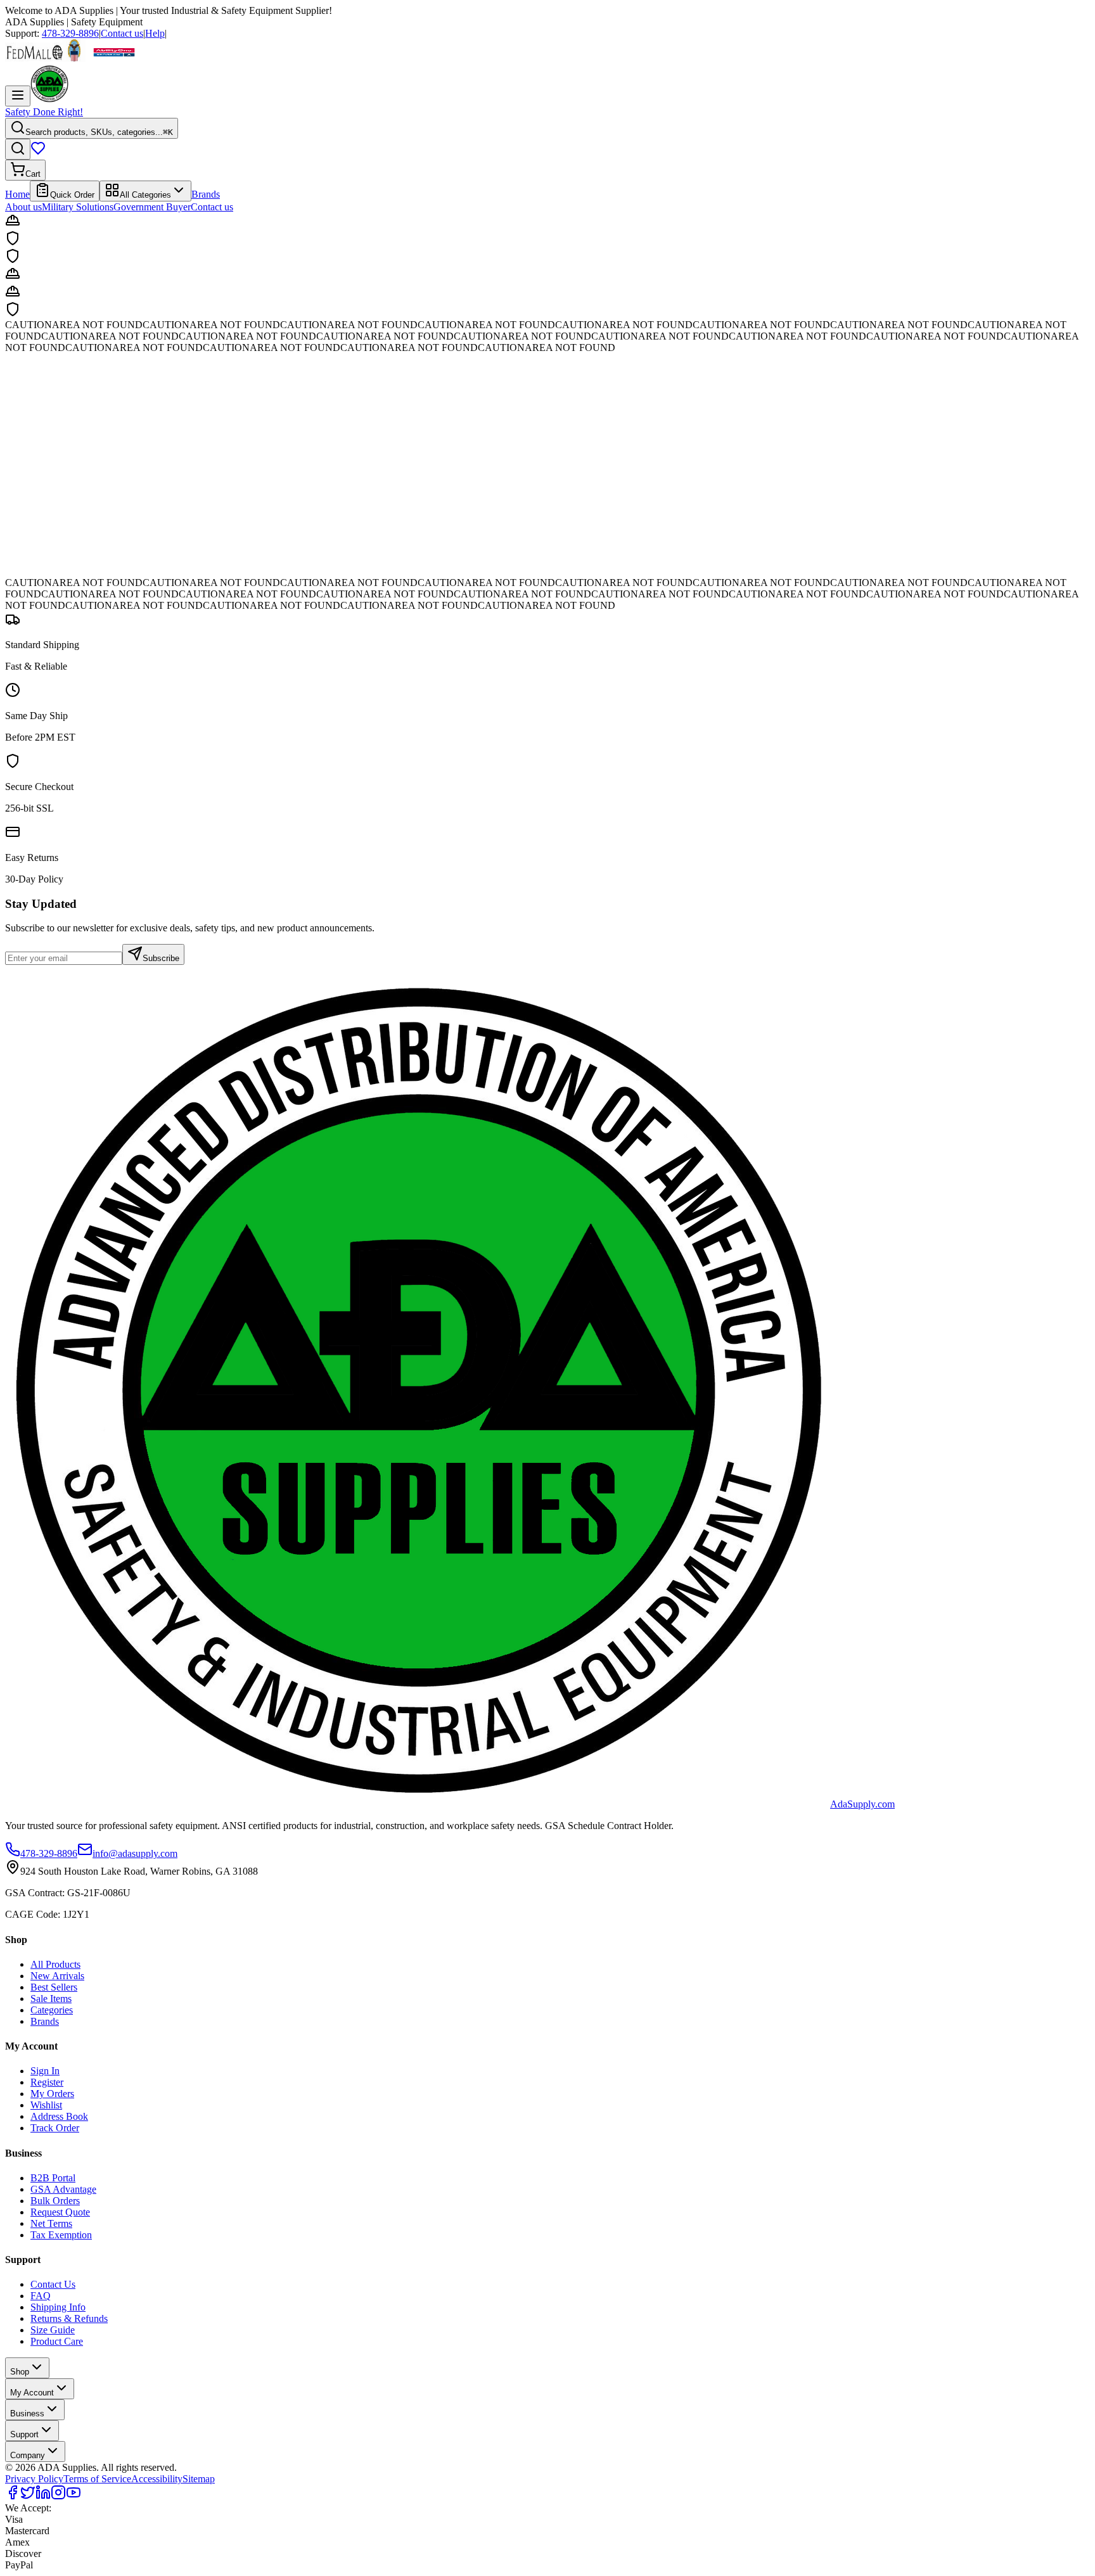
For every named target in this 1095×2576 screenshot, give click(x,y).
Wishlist (46, 2105)
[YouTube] (74, 2496)
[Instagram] (58, 2496)
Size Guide (53, 2330)
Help (155, 33)
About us (23, 207)
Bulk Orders (55, 2201)
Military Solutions (78, 207)
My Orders (52, 2094)
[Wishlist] (38, 152)
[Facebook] (13, 2496)
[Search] (18, 149)
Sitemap (199, 2479)
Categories (52, 2010)
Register (47, 2082)
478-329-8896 (70, 33)
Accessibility (157, 2479)
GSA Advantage (63, 2189)
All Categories (145, 195)
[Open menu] (18, 96)
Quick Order (72, 195)
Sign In (45, 2071)
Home (17, 194)
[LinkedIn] (43, 2496)
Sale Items (51, 1999)
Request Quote (60, 2212)
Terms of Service (97, 2479)
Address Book (59, 2116)
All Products (55, 1964)
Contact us (122, 33)
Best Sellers (54, 1987)
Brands (206, 194)
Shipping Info (58, 2307)
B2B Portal (53, 2178)
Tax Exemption (61, 2235)
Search (23, 534)
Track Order (55, 2128)
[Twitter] (28, 2496)
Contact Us (53, 2284)
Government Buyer (152, 207)
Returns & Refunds (69, 2318)
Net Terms (51, 2223)
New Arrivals (57, 1976)
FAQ (41, 2296)
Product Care (57, 2341)
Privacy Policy (34, 2479)
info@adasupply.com (135, 1853)
